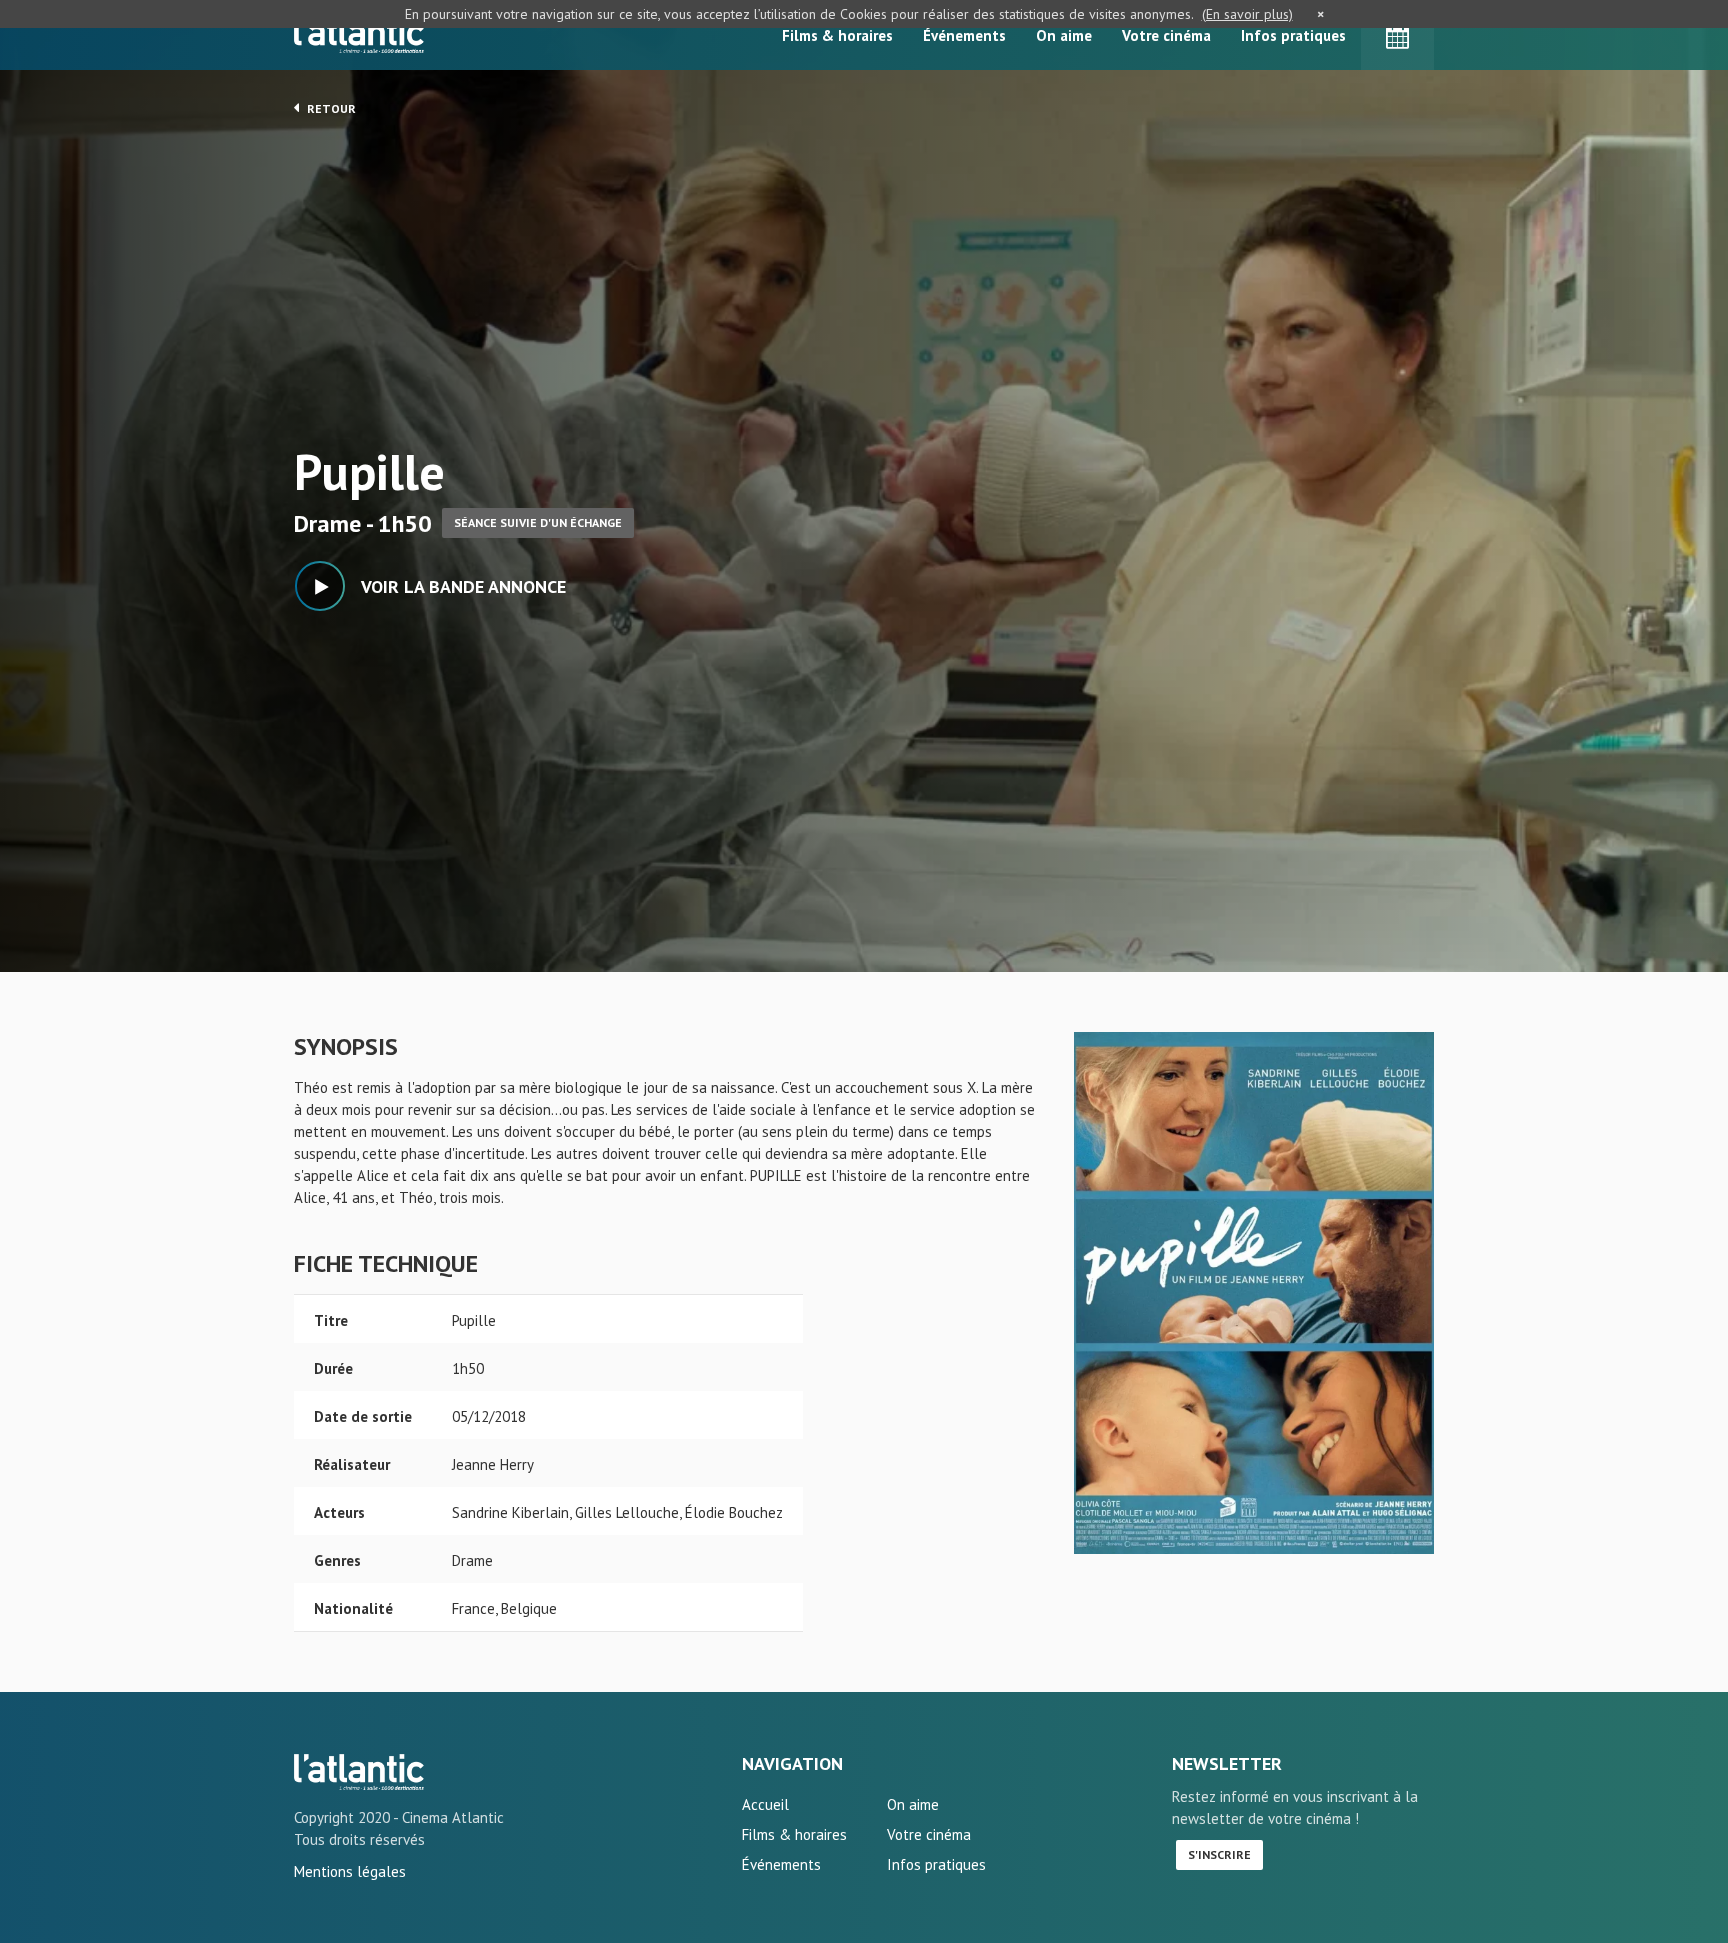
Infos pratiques (1293, 35)
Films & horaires (837, 35)
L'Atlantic (359, 35)
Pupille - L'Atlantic (359, 1772)
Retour (330, 108)
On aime (1064, 35)
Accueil (765, 1804)
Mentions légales (350, 1871)
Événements (964, 35)
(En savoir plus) (1247, 14)
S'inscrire (1219, 1854)
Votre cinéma (1166, 35)
